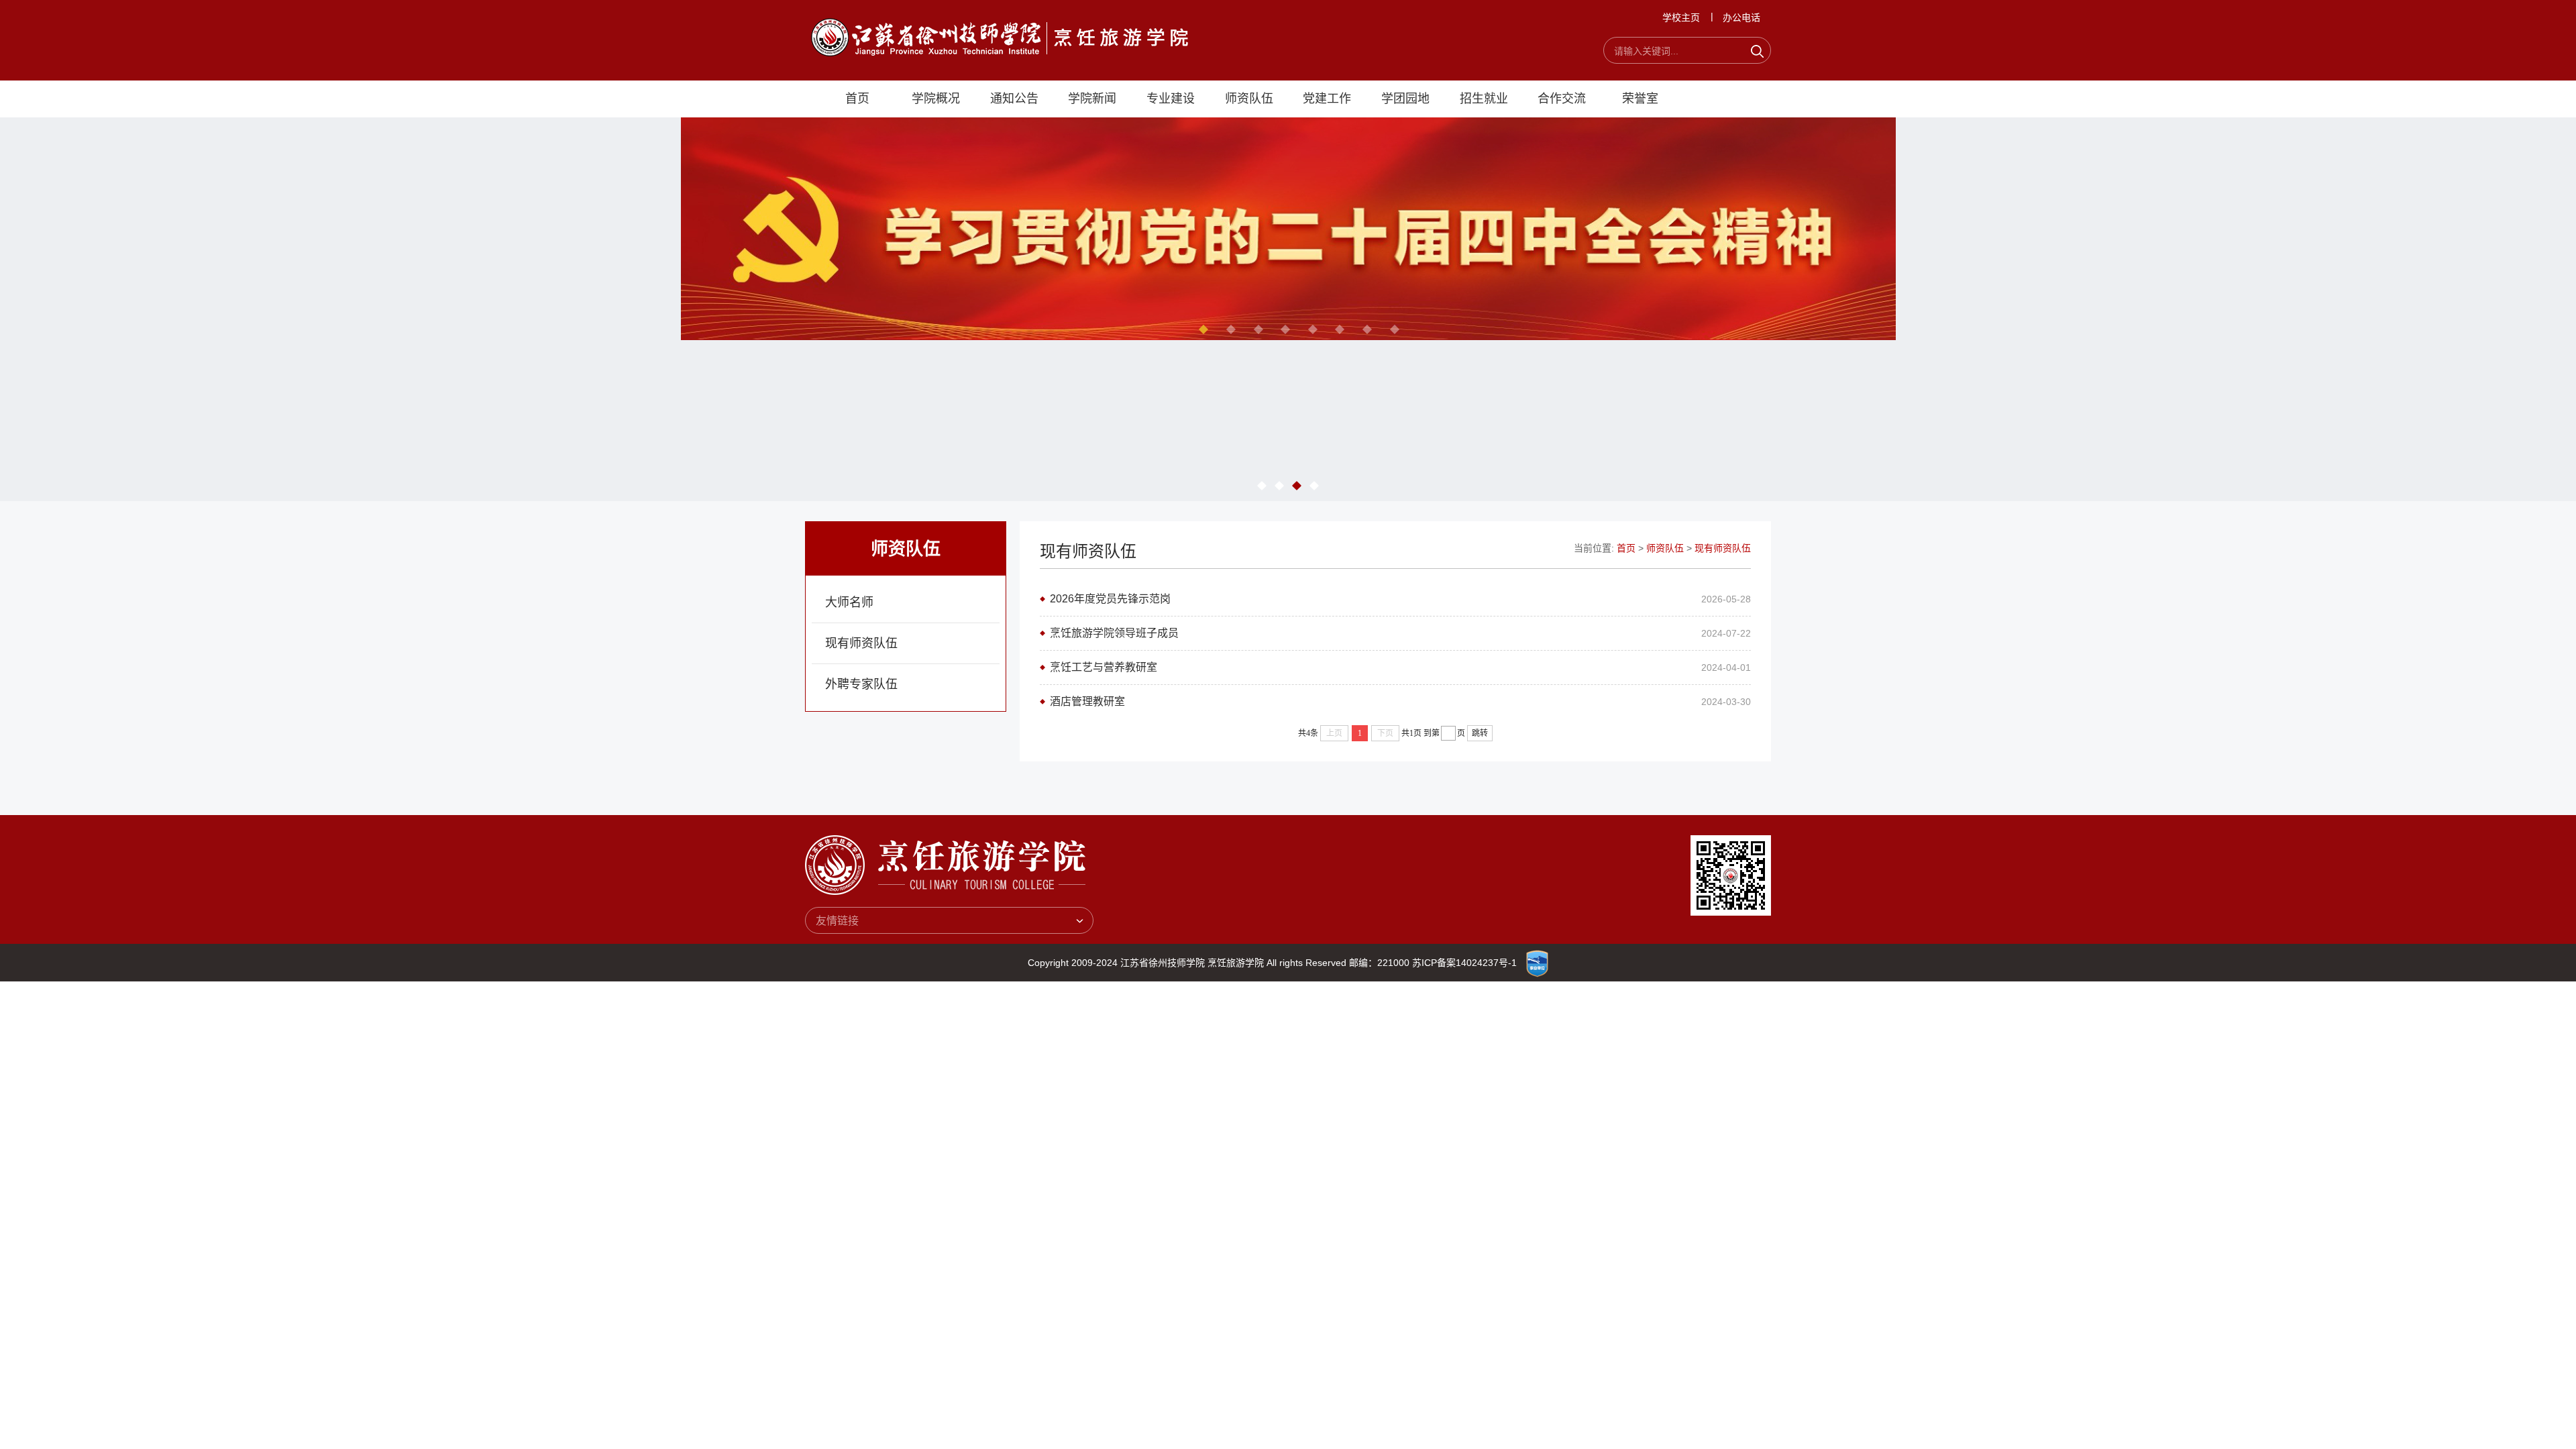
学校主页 (1681, 17)
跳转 (1480, 733)
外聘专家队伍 (861, 684)
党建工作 (1327, 99)
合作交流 (1562, 99)
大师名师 (849, 602)
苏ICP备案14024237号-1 (1464, 963)
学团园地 (1405, 99)
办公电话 (1741, 17)
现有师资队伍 (861, 643)
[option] (1288, 237)
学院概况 (936, 99)
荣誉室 (1640, 99)
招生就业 (1484, 99)
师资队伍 (1249, 99)
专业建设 (1171, 99)
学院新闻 (1092, 99)
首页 (857, 99)
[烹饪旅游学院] (1000, 37)
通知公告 (1014, 99)
